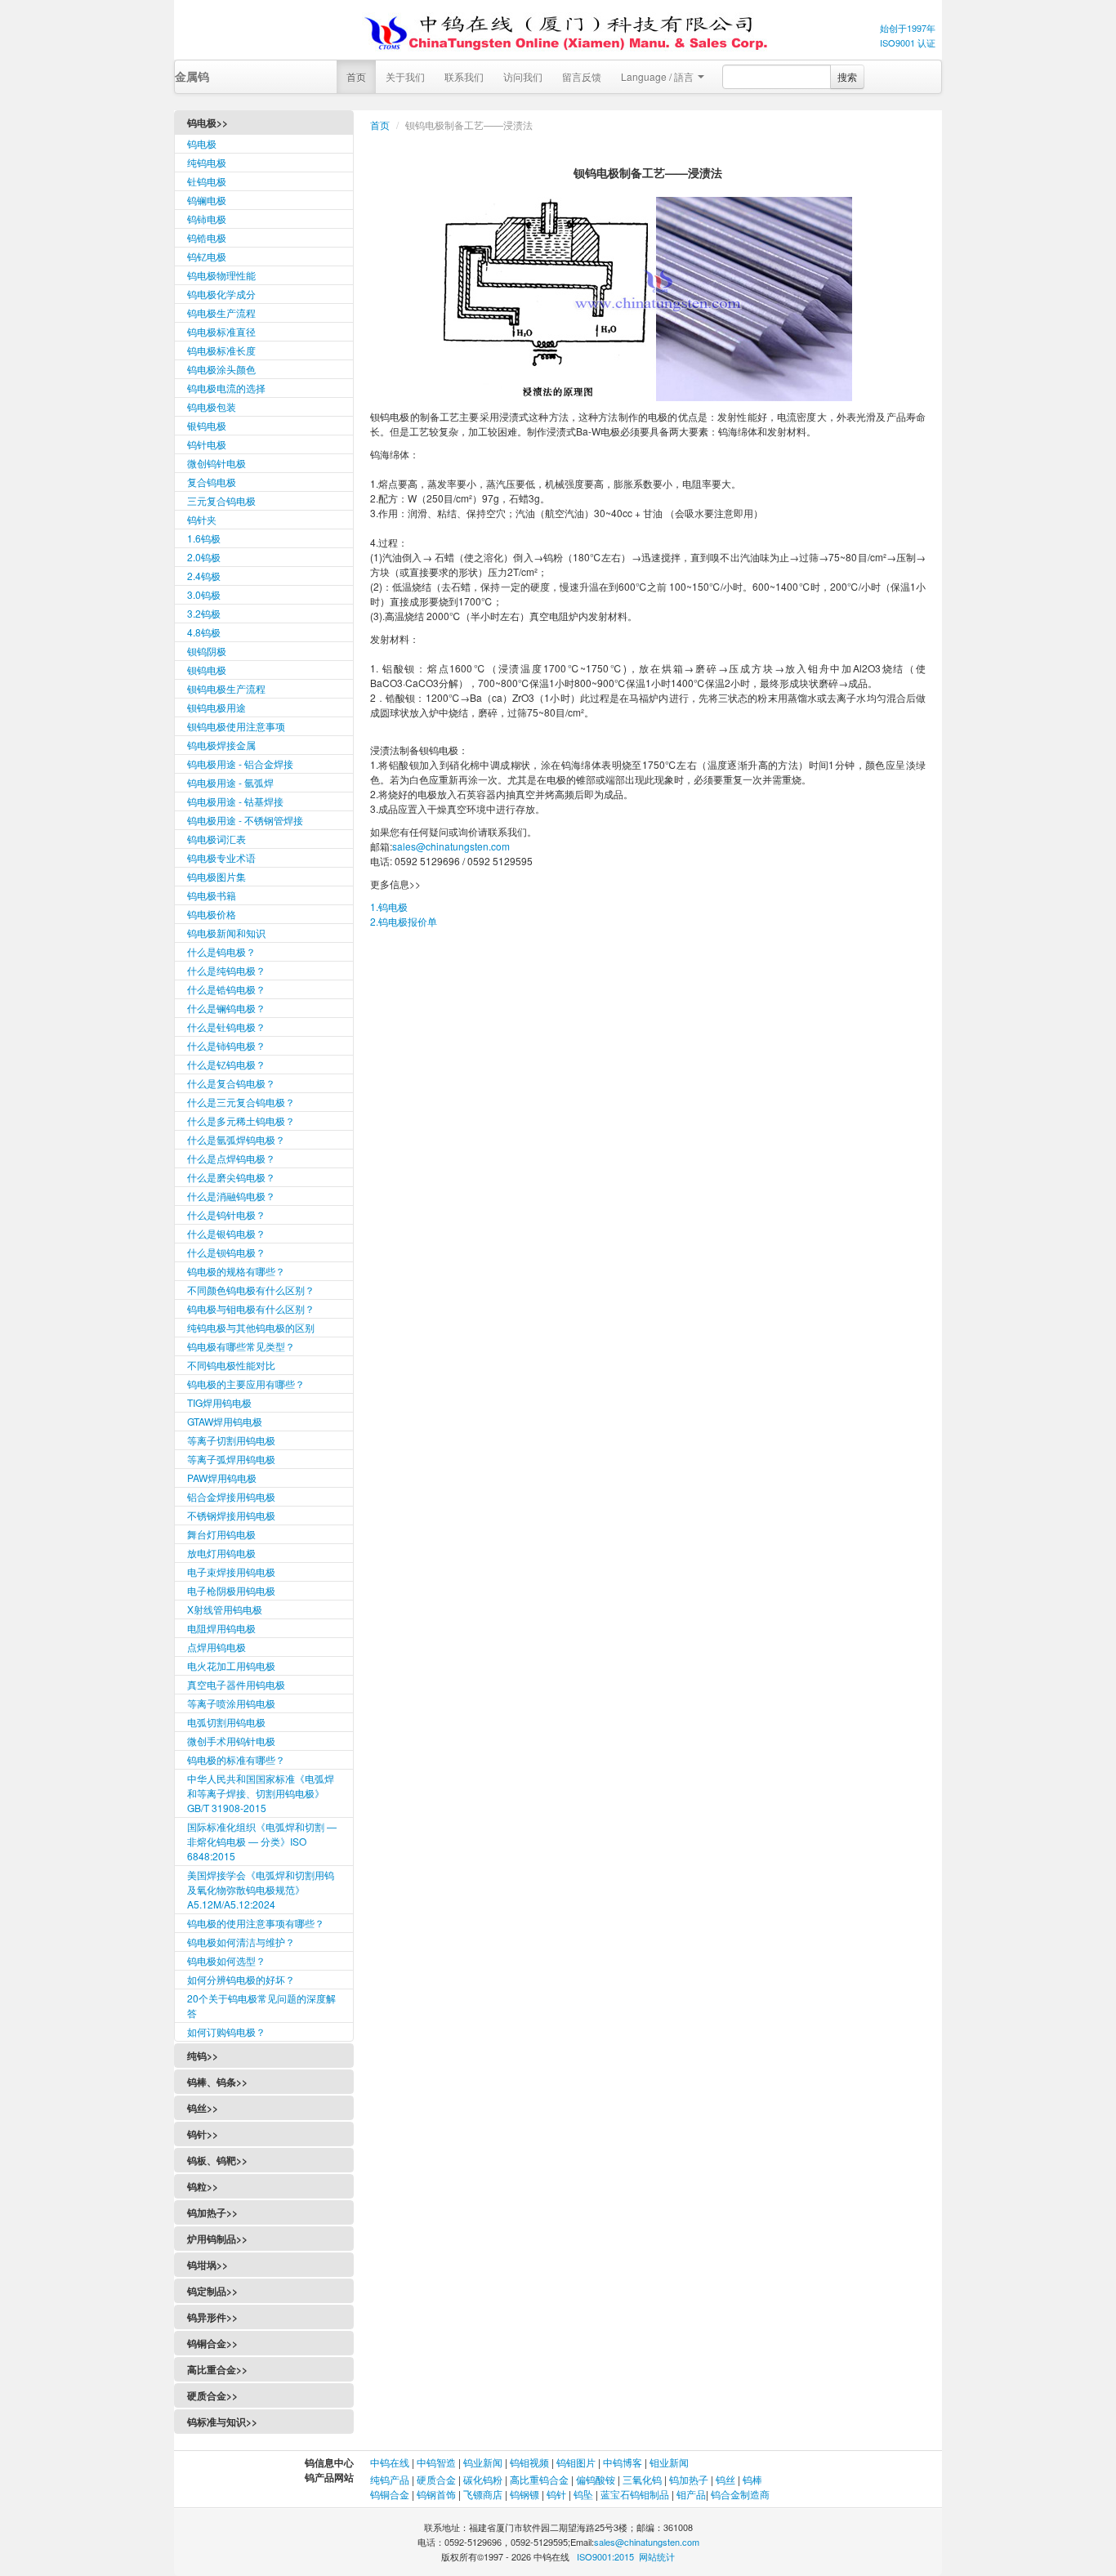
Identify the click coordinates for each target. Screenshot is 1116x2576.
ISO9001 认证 (908, 42)
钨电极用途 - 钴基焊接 (235, 801)
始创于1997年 (908, 28)
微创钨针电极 (217, 463)
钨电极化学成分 (221, 294)
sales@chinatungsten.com (451, 846)
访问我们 (523, 76)
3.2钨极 (204, 613)
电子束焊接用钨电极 (231, 1571)
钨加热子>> (212, 2212)
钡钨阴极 (207, 651)
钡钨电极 (207, 670)
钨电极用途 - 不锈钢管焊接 (245, 820)
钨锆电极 (207, 237)
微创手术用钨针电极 (231, 1741)
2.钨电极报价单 (404, 921)
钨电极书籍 (212, 895)
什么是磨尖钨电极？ (231, 1177)
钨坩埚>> (208, 2265)
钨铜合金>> (212, 2343)
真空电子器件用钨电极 (236, 1684)
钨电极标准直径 (221, 331)
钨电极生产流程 (221, 313)
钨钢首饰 (436, 2494)
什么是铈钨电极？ (226, 1045)
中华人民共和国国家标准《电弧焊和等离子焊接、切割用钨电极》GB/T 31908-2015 (261, 1793)
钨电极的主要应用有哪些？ (246, 1384)
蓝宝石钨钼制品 (635, 2494)
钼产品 (691, 2494)
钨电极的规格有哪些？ (236, 1271)
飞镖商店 (483, 2494)
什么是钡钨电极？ (226, 1252)
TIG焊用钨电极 (219, 1402)
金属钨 (192, 76)
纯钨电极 (207, 162)
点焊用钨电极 (217, 1647)
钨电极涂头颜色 (221, 369)
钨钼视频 (529, 2462)
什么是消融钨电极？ (231, 1196)
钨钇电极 (207, 256)
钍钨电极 (207, 181)
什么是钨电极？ (221, 951)
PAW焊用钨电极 (222, 1478)
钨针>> (203, 2134)
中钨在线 (391, 2462)
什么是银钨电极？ (226, 1233)
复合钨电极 (212, 482)
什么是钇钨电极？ (226, 1064)
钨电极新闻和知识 (226, 933)
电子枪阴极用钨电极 (231, 1590)
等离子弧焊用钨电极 (231, 1459)
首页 (356, 76)
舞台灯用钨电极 (221, 1534)
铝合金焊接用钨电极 (231, 1496)
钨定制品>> (212, 2291)
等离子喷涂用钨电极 (231, 1703)
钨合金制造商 (740, 2494)
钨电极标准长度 (221, 350)
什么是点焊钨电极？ (231, 1158)
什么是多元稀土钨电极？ (241, 1121)
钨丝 (725, 2479)
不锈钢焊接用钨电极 (231, 1515)
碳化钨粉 (483, 2479)
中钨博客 (623, 2462)
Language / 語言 (658, 76)
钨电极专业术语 (221, 857)
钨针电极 (207, 444)
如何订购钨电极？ (226, 2031)
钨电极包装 (212, 406)
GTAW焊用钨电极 (225, 1421)
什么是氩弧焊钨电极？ (236, 1139)
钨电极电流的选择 (226, 388)
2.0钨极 (204, 557)
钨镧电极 (207, 200)
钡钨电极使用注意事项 (236, 726)
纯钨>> (203, 2056)
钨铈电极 (207, 219)
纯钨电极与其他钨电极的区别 (251, 1327)
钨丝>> (203, 2108)
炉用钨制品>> (217, 2239)
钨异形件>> (212, 2317)
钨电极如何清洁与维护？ (241, 1942)
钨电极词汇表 (217, 839)
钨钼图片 (576, 2462)
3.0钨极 (204, 594)
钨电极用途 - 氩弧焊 (230, 782)
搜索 (847, 76)
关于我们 (405, 76)
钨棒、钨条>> (217, 2082)
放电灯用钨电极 (221, 1553)
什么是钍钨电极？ (226, 1027)
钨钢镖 (525, 2494)
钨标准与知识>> (222, 2422)
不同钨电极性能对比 (231, 1365)
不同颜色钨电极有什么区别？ (251, 1290)
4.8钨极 (204, 632)
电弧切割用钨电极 (226, 1722)
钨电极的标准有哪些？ (236, 1759)
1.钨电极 (389, 906)
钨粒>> (203, 2186)
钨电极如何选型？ (226, 1960)
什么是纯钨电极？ (226, 970)
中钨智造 (436, 2462)
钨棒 (752, 2479)
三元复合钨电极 (221, 500)
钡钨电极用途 (217, 707)
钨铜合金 (390, 2494)
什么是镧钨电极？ (226, 1008)
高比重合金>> (217, 2369)
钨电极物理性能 (221, 275)
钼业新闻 (669, 2462)
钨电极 (202, 143)
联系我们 (464, 76)
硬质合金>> (212, 2395)
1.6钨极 (204, 538)
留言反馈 (582, 76)
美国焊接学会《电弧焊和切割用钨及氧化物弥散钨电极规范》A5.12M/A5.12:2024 (261, 1889)
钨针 (556, 2494)
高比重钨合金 (539, 2479)
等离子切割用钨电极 (231, 1440)
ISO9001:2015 (605, 2556)
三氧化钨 (642, 2479)
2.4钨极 (204, 576)
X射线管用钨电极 (225, 1609)
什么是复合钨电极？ (231, 1083)
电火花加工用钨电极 (231, 1665)
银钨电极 (207, 425)
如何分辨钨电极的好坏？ (241, 1979)
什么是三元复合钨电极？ (241, 1102)
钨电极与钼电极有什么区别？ (251, 1308)
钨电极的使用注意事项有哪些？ (256, 1923)
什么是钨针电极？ (226, 1214)
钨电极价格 (212, 914)
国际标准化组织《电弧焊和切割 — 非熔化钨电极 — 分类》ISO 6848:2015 (262, 1841)
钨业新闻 (484, 2462)
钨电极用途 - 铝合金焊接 (240, 763)
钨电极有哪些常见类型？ (241, 1346)
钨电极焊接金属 (221, 745)
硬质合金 (436, 2479)
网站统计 (657, 2556)
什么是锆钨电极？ (226, 989)
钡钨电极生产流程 (226, 688)
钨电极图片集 (217, 876)
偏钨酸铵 (596, 2479)
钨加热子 (689, 2479)
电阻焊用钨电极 (221, 1628)
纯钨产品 (390, 2479)
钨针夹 (202, 519)
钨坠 (583, 2494)
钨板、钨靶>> (217, 2160)
